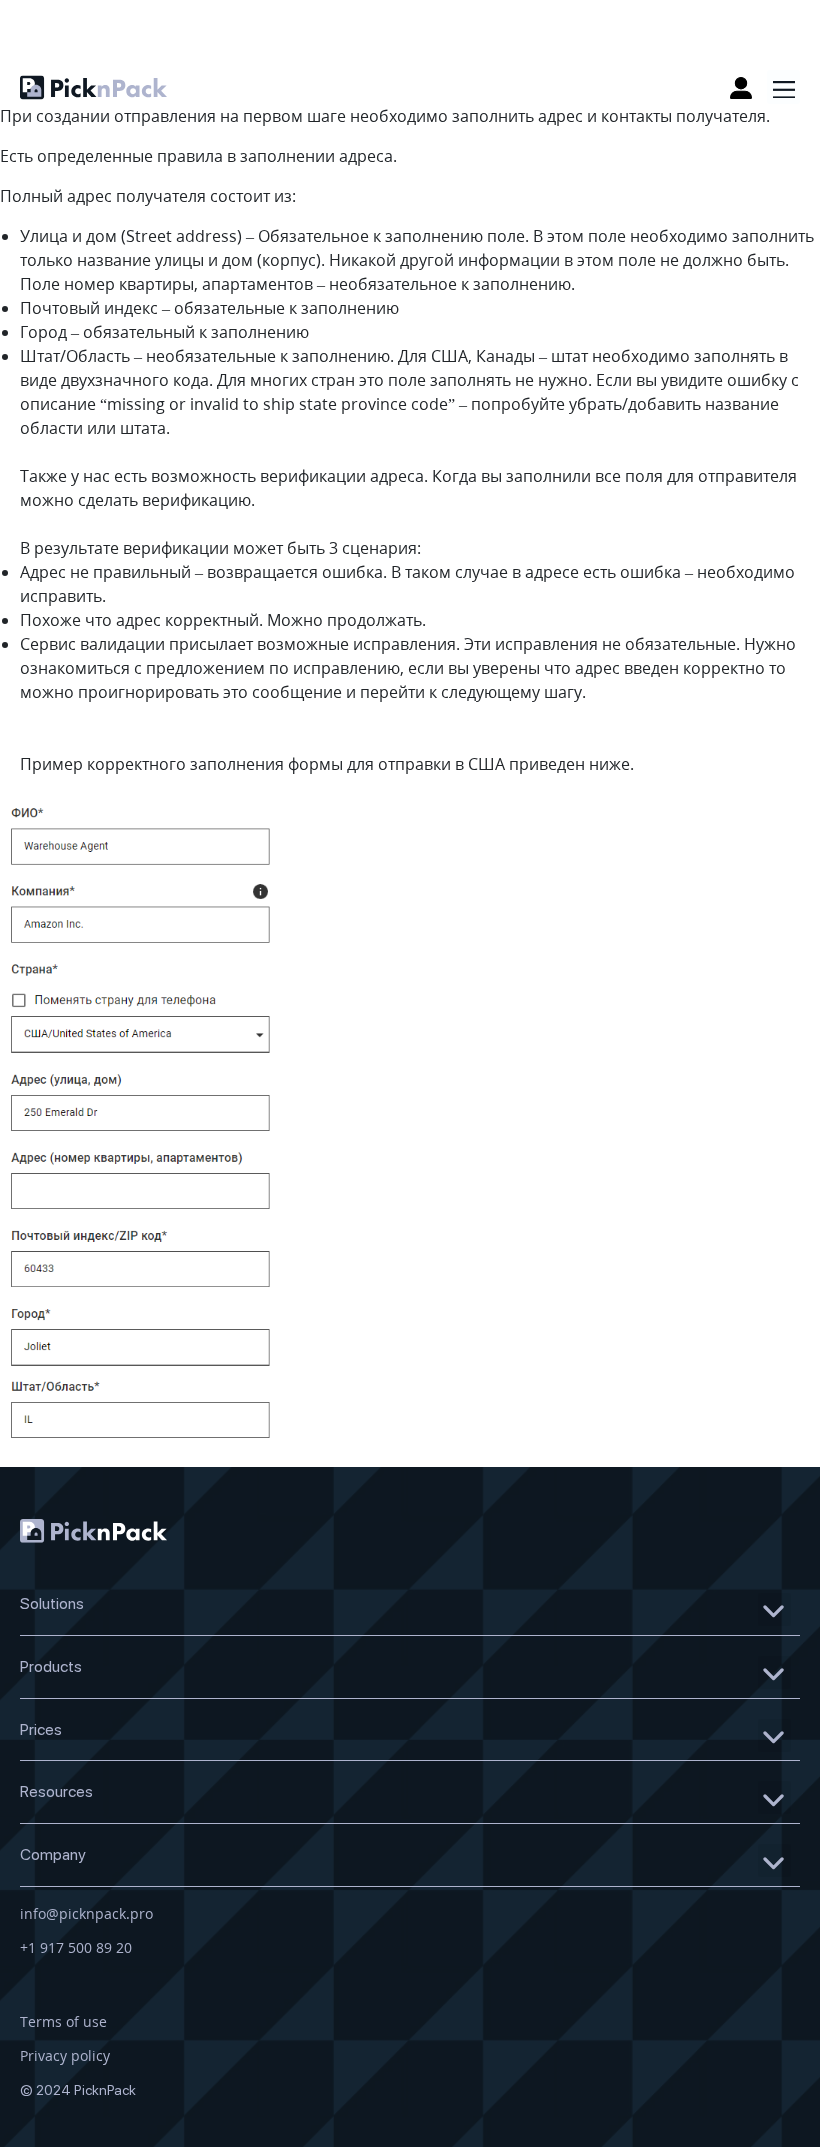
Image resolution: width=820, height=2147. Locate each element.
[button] (783, 87)
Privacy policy (65, 2055)
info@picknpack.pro (86, 1913)
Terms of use (63, 2021)
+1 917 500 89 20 (76, 1947)
